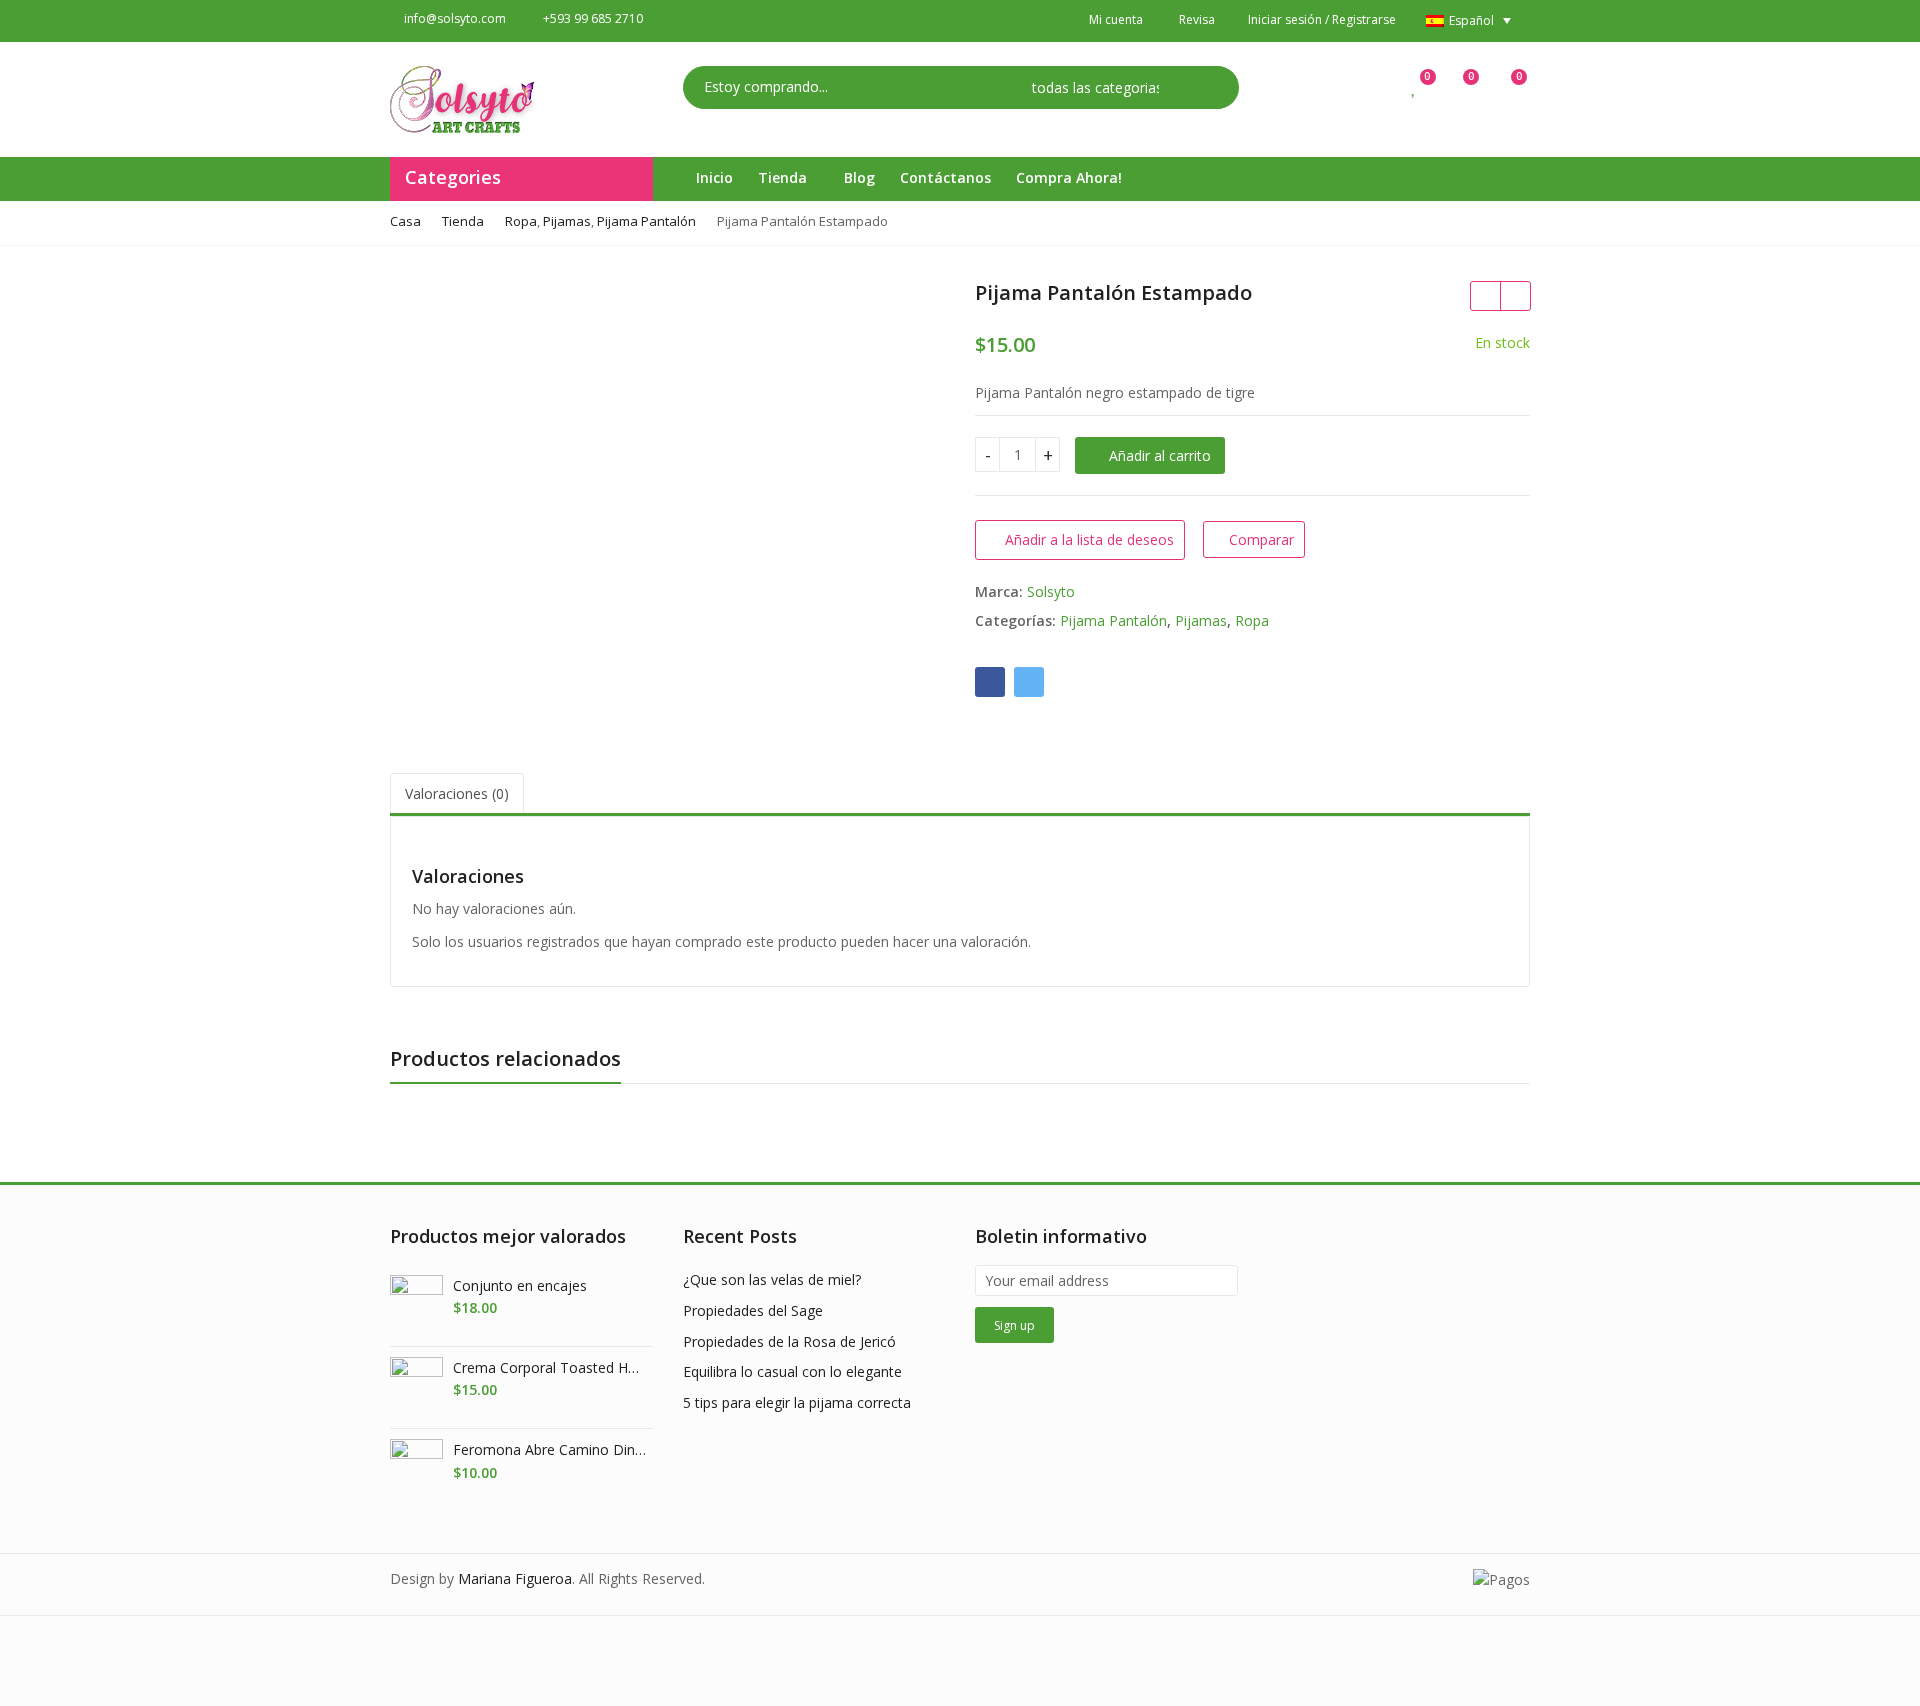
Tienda (784, 177)
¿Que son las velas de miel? (772, 1279)
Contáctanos (945, 177)
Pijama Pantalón (1113, 620)
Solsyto (1051, 591)
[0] (1414, 86)
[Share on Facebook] (990, 682)
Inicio (714, 177)
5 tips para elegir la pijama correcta (797, 1402)
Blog (859, 177)
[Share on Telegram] (1029, 682)
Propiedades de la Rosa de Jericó (789, 1341)
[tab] (457, 794)
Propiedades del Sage (753, 1310)
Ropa (1252, 620)
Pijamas (1201, 620)
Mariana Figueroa (515, 1578)
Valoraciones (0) (457, 793)
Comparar (1261, 539)
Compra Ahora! (1069, 177)
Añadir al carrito (1160, 455)
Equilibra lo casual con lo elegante (792, 1371)
